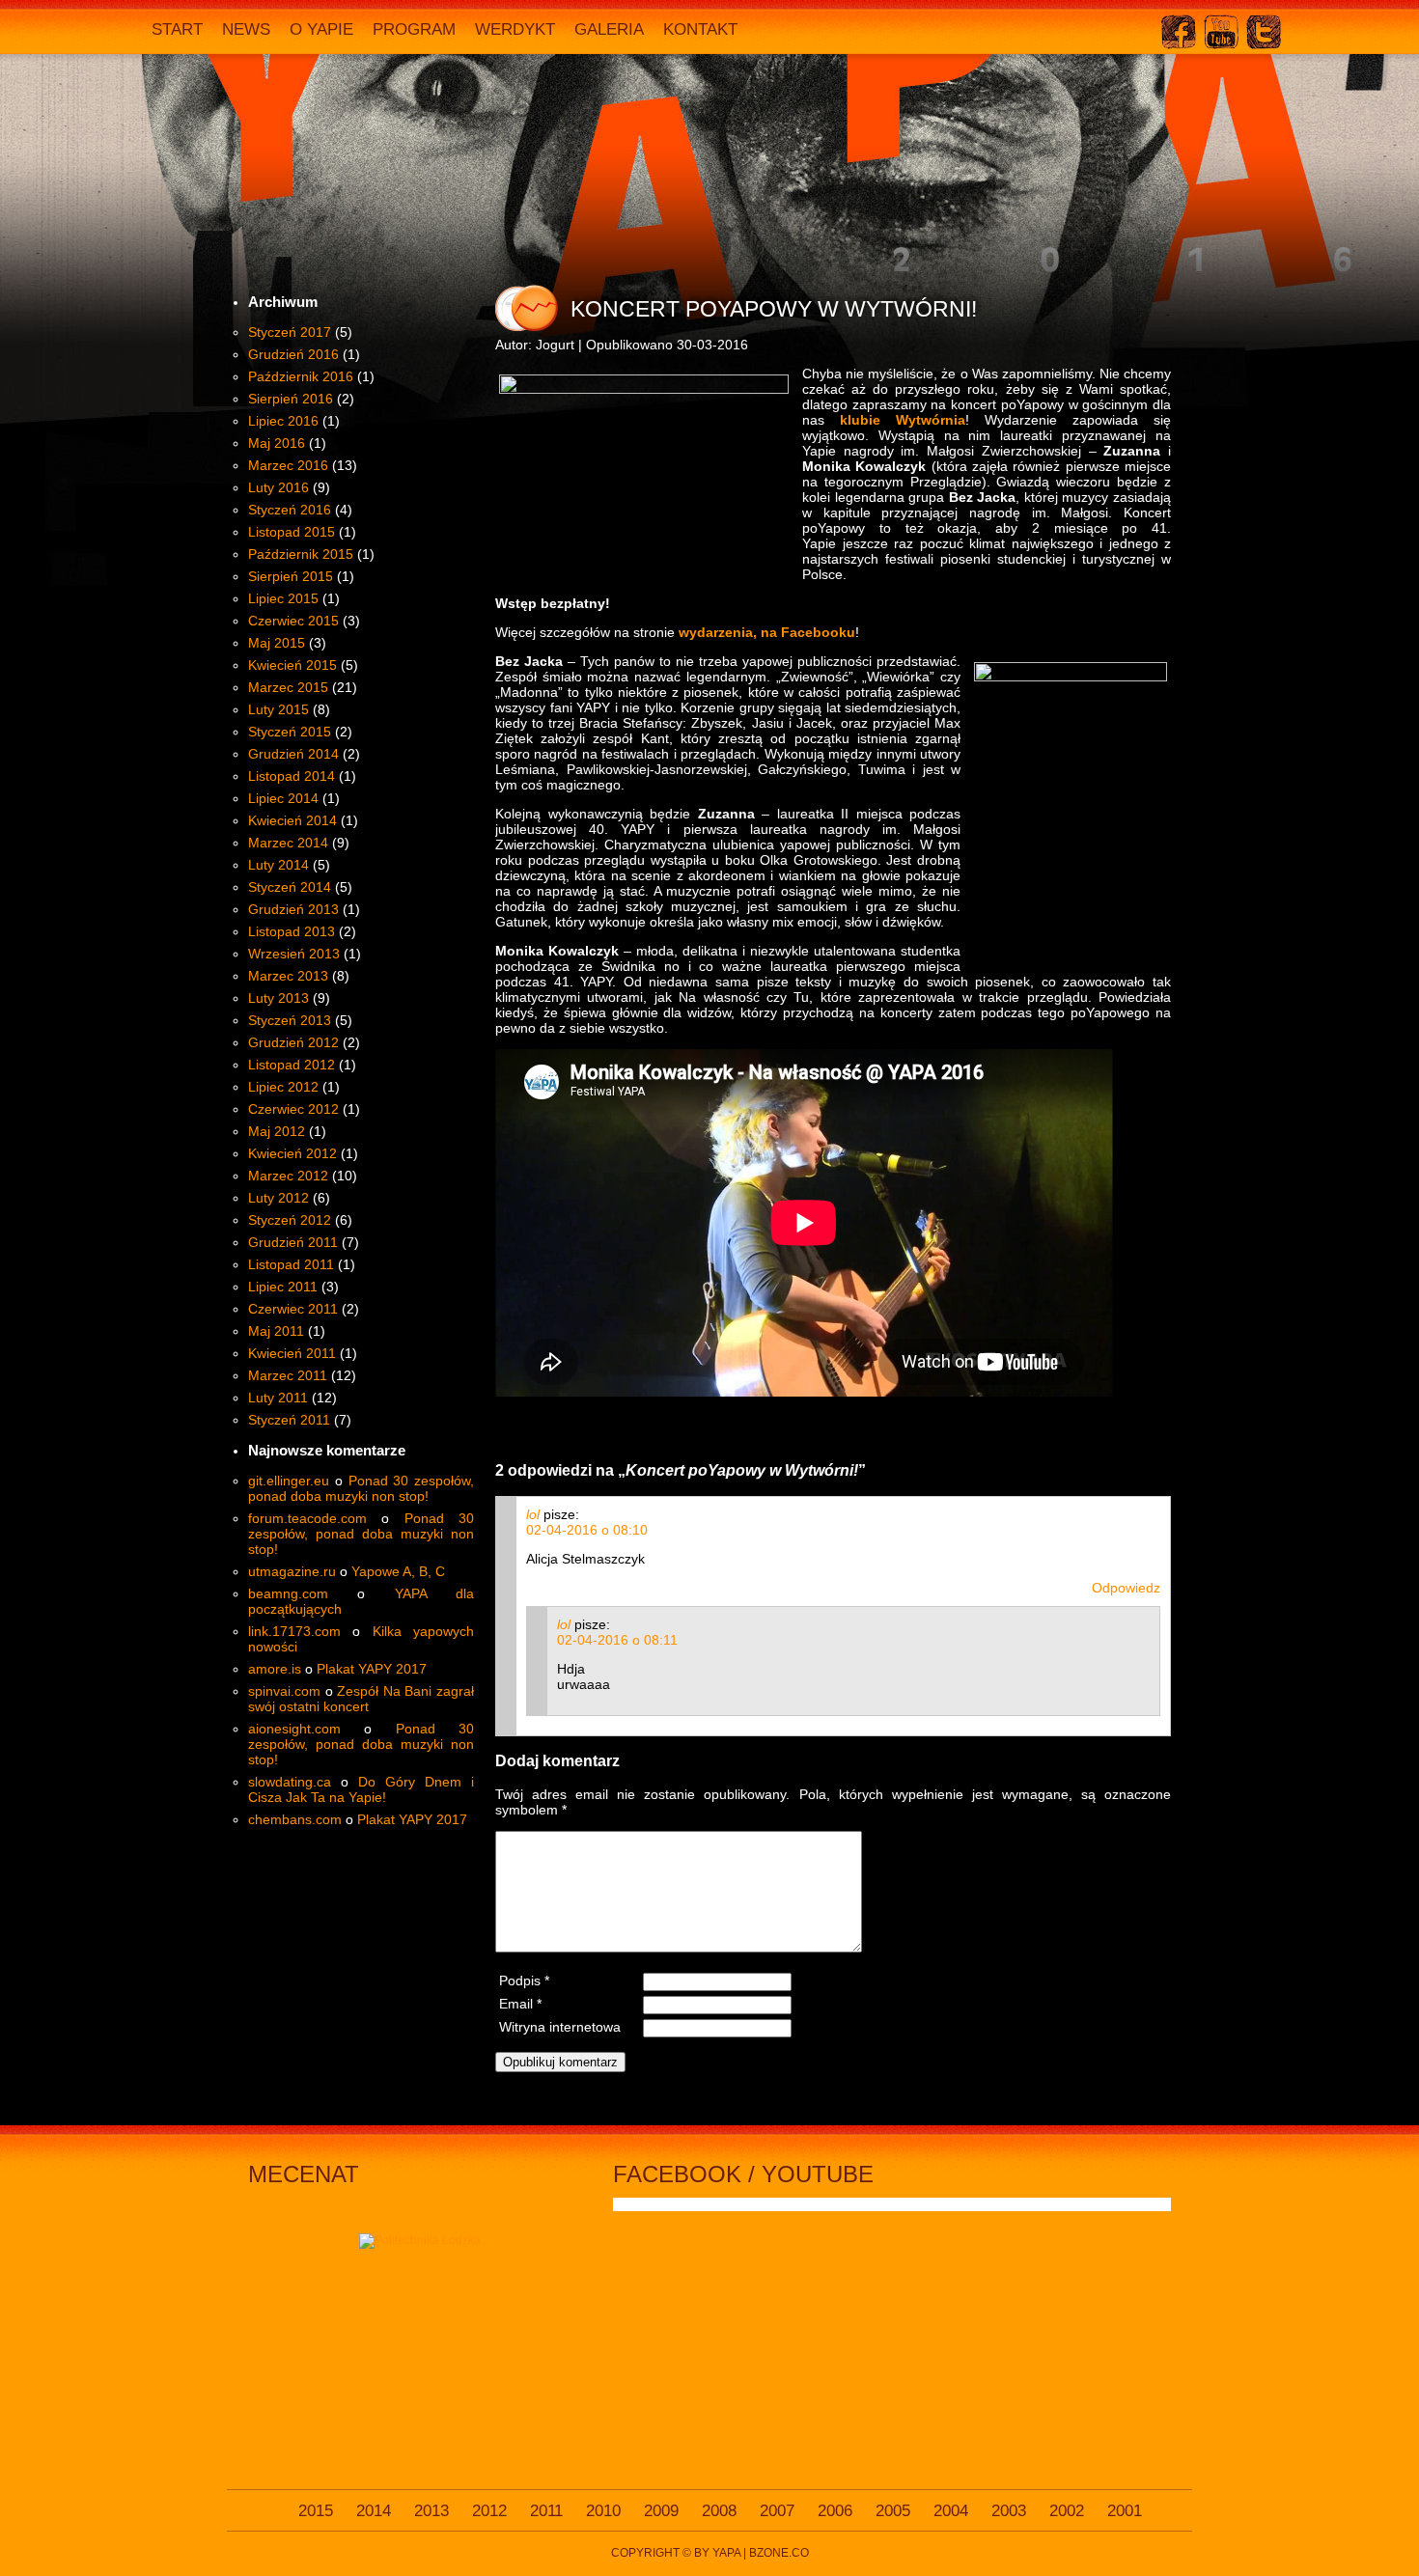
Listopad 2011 (291, 1264)
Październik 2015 (301, 554)
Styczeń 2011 (289, 1420)
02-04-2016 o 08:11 (617, 1640)
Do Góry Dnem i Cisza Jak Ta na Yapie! (361, 1789)
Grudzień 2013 (293, 909)
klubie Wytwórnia (903, 420)
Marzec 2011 (288, 1375)
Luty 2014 (278, 865)
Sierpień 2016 (291, 399)
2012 (489, 2511)
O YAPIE (321, 29)
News (246, 29)
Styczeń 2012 (290, 1220)
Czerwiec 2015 (293, 621)
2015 (316, 2511)
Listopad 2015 (292, 532)
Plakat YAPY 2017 (372, 1669)
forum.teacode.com (307, 1518)
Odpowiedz (1126, 1588)
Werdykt (515, 29)
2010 (603, 2511)
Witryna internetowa (560, 2027)
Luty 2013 (278, 998)
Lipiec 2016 (283, 421)
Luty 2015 (278, 709)
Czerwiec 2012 (293, 1109)
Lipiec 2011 (283, 1287)
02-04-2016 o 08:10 (587, 1530)
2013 (431, 2511)
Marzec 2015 (288, 687)
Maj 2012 (277, 1131)
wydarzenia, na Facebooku (767, 632)
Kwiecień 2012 (292, 1153)
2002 (1067, 2511)
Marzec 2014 (288, 843)
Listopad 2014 (292, 776)
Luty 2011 (278, 1398)
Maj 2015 (277, 643)
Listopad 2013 (292, 931)
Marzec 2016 (288, 465)
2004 (951, 2511)
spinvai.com (284, 1691)
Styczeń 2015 (290, 732)
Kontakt (700, 29)
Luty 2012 (278, 1198)
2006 (835, 2511)
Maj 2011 (276, 1331)
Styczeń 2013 (290, 1020)
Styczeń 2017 (290, 332)
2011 (546, 2511)
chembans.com (295, 1819)
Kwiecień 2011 (292, 1353)
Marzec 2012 (288, 1176)
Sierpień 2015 (291, 576)
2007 (777, 2511)
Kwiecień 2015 (292, 665)
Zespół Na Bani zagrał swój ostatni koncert (361, 1699)
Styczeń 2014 (290, 887)
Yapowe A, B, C (398, 1571)
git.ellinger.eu (289, 1481)
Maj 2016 (277, 443)
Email (520, 2004)
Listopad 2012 (292, 1065)
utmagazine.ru (292, 1571)
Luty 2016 (278, 487)
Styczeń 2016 (290, 510)
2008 (719, 2511)
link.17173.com (294, 1631)
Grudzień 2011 (293, 1242)
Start (177, 29)
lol (533, 1514)
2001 (1125, 2511)
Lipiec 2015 (283, 598)
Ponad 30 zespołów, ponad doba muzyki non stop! (361, 1488)
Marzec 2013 (288, 976)
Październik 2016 (301, 376)
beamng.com (288, 1593)
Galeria (609, 29)
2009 (661, 2511)
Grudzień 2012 (293, 1042)
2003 (1009, 2511)
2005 (893, 2511)
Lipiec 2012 (283, 1087)
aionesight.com (294, 1729)
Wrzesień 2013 (294, 954)
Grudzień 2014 (293, 754)
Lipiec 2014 (283, 798)
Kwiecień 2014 (292, 820)
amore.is (275, 1669)
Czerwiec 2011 (293, 1309)
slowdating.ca (290, 1782)
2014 (374, 2511)
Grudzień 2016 (293, 354)
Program (414, 29)
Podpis (524, 1980)
